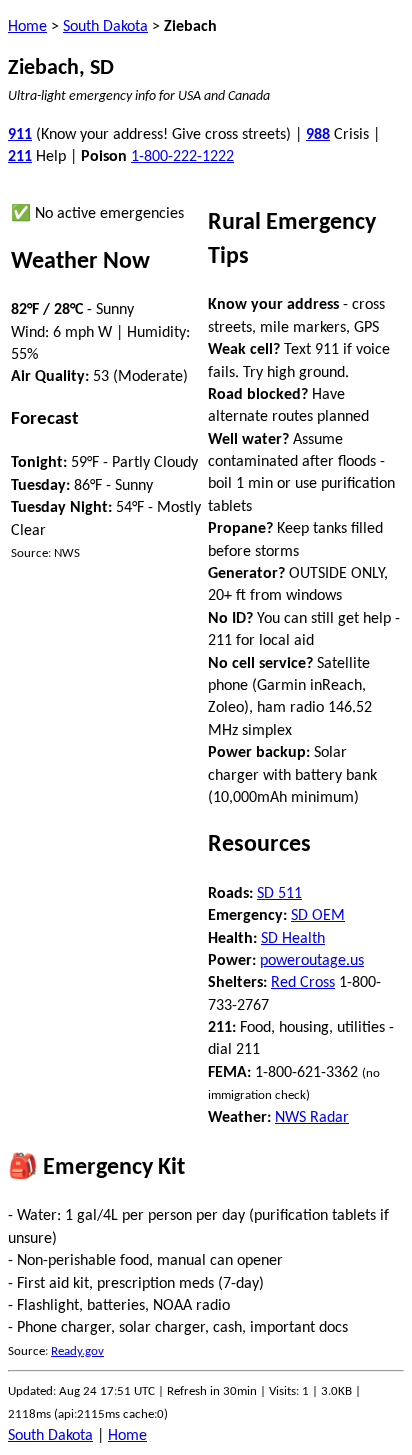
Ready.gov (77, 1351)
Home (27, 27)
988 (318, 135)
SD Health (293, 939)
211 (20, 157)
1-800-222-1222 (182, 157)
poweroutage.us (312, 961)
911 (20, 135)
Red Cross (303, 983)
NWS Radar (312, 1118)
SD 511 (279, 894)
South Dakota (105, 27)
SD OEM (318, 916)
